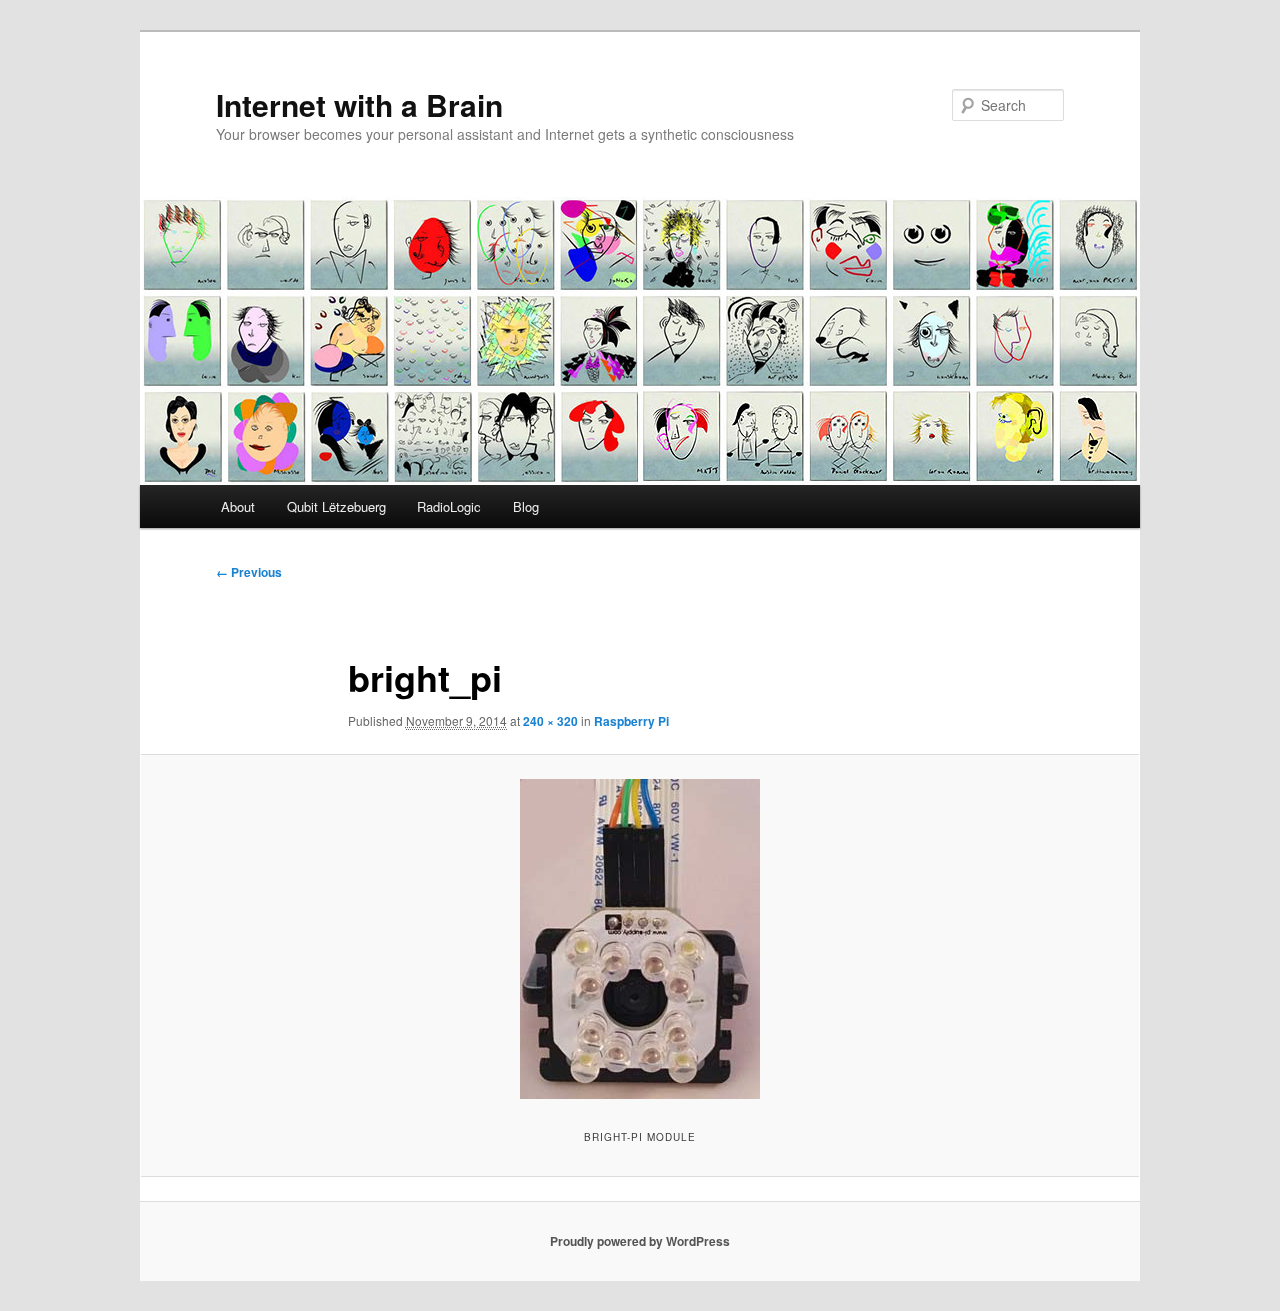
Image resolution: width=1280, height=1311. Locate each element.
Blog (526, 506)
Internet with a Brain (359, 104)
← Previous (249, 572)
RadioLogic (449, 506)
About (238, 506)
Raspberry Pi (631, 721)
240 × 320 (550, 721)
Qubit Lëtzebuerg (336, 506)
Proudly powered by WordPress (640, 1241)
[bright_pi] (640, 939)
